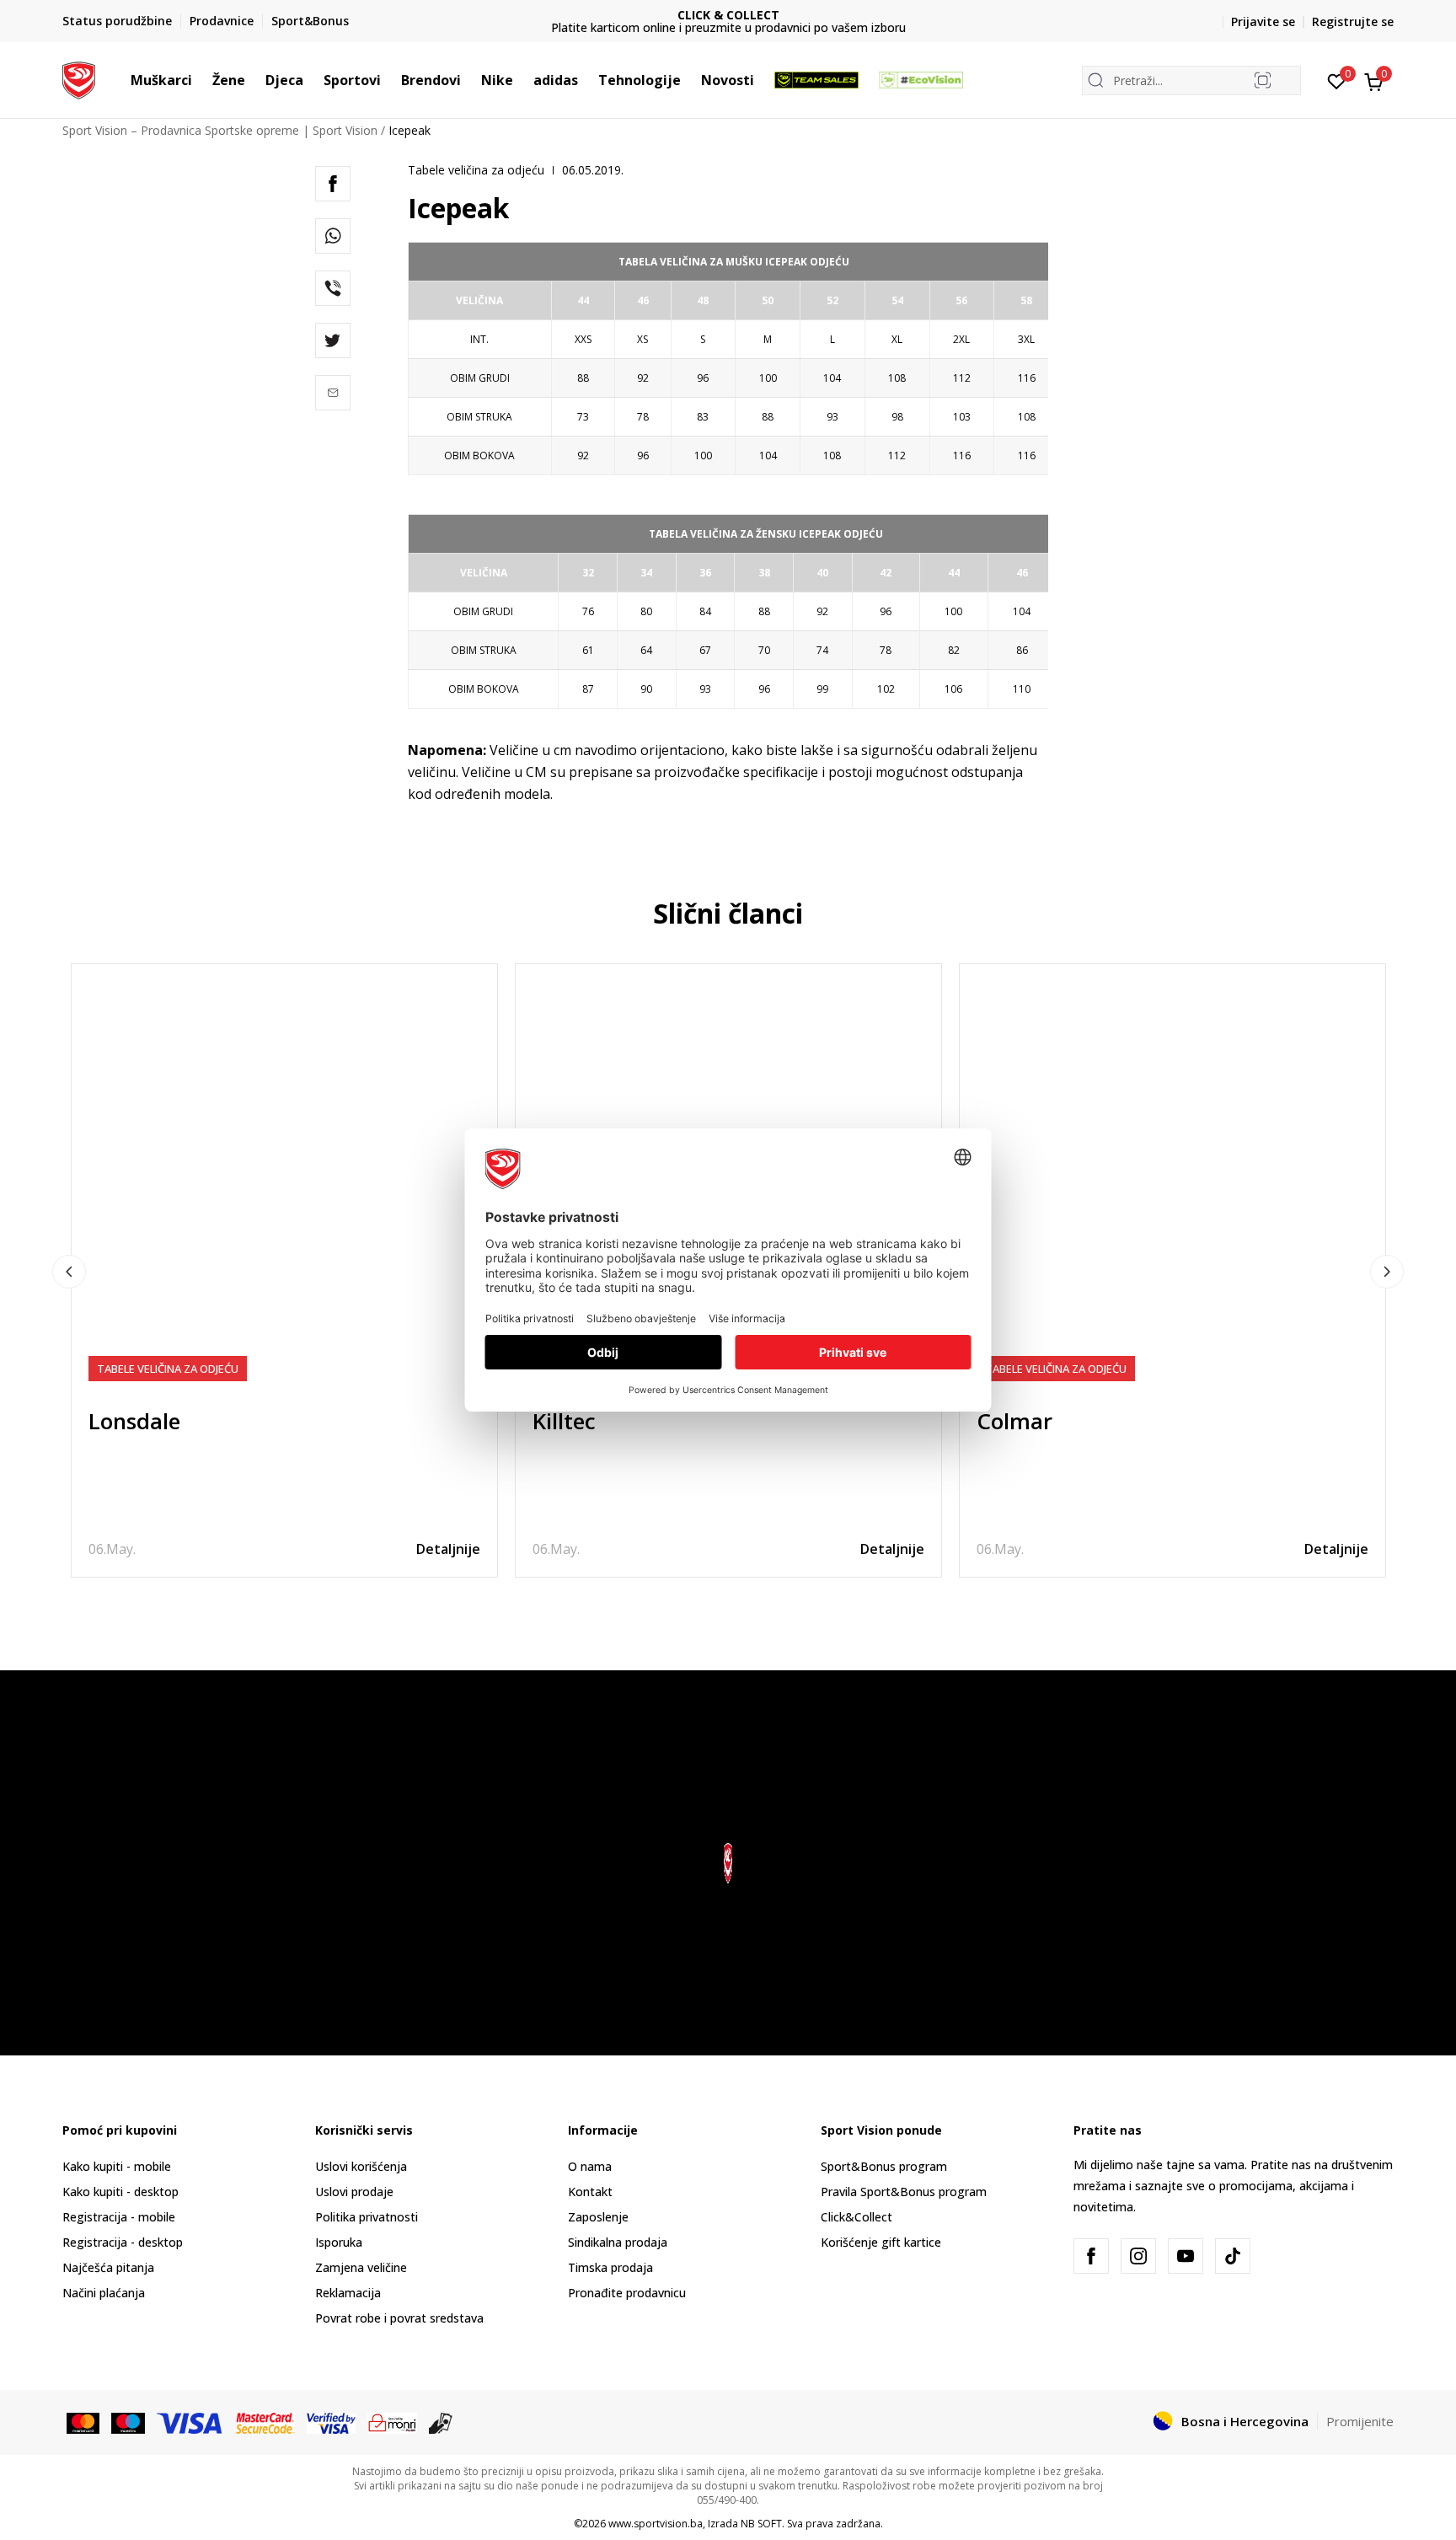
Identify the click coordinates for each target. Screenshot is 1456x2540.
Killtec (564, 1421)
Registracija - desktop (123, 2242)
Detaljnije (448, 1549)
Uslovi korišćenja (361, 2166)
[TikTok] (1233, 2256)
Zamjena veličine (361, 2267)
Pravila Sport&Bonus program (904, 2192)
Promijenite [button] (1360, 2421)
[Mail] (333, 393)
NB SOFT (761, 2524)
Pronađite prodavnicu (627, 2293)
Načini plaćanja (104, 2293)
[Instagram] (1138, 2256)
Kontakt (590, 2192)
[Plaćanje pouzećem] (441, 2422)
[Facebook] (333, 184)
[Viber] (333, 288)
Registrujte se (1353, 21)
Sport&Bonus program (884, 2166)
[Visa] (190, 2422)
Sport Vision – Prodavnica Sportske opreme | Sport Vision (220, 130)
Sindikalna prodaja (618, 2242)
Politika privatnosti (367, 2217)
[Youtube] (1186, 2256)
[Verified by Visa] (331, 2422)
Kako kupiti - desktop (120, 2192)
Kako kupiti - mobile (117, 2166)
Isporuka (339, 2242)
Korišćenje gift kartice (881, 2242)
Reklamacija (348, 2293)
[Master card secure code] (266, 2422)
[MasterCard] (83, 2422)
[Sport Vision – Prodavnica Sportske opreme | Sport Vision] (79, 78)
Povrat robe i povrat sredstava (399, 2318)
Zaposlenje (598, 2217)
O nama (590, 2166)
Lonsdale (134, 1421)
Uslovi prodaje (354, 2192)
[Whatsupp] (333, 236)
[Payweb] (392, 2422)
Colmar (1014, 1421)
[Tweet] (333, 340)
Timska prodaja (610, 2267)
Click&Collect (856, 2217)
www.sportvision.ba (656, 2524)
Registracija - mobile (119, 2217)
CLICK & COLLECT (728, 15)
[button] (201, 80)
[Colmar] (1172, 1177)
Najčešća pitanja (108, 2267)
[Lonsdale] (284, 1177)
